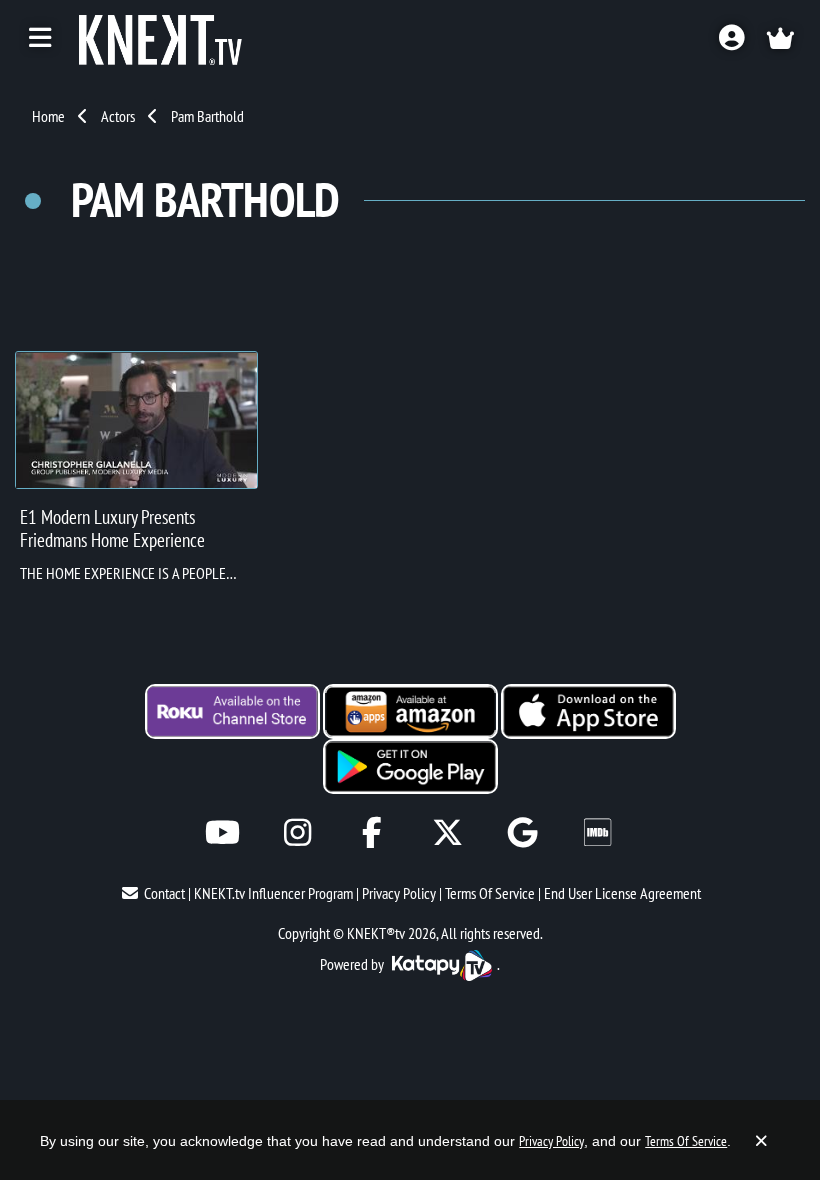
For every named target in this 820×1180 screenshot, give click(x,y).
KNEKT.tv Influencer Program (273, 893)
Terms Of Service (490, 893)
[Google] (522, 832)
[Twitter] (447, 832)
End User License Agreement (622, 893)
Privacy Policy (399, 893)
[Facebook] (372, 832)
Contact (164, 893)
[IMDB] (597, 832)
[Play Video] (136, 420)
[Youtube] (222, 832)
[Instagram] (297, 832)
